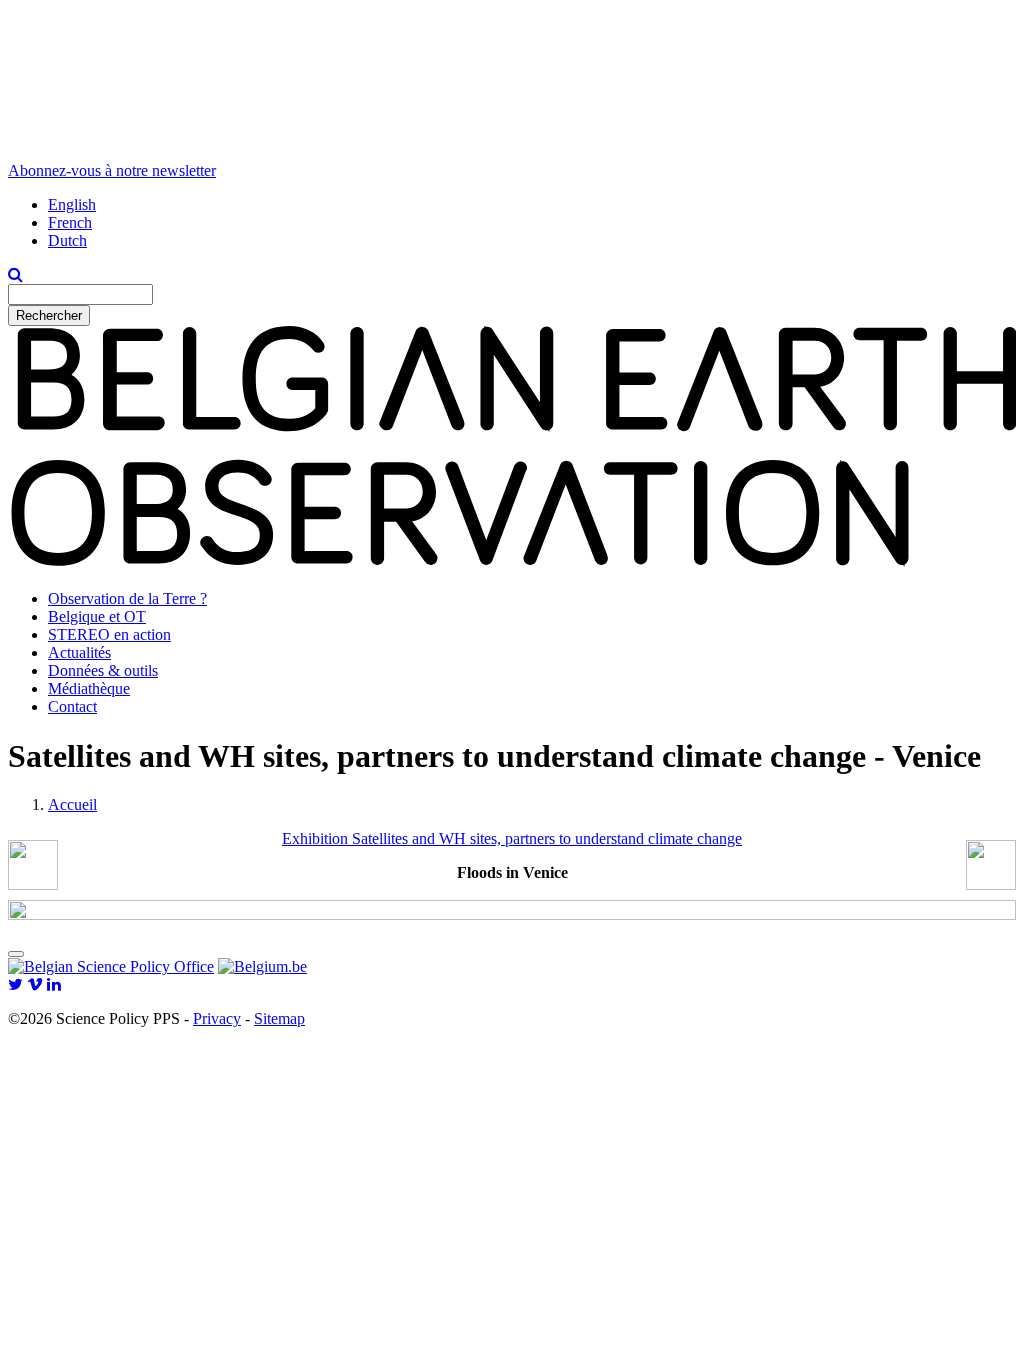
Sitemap (279, 1018)
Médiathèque (89, 688)
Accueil (72, 804)
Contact (72, 706)
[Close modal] (16, 954)
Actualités (79, 652)
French (70, 222)
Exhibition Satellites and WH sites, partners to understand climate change (512, 838)
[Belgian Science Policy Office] (111, 966)
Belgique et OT (97, 616)
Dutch (67, 240)
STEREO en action (109, 634)
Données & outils (103, 670)
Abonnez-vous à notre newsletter (112, 170)
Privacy (217, 1018)
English (72, 204)
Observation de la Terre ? (127, 598)
